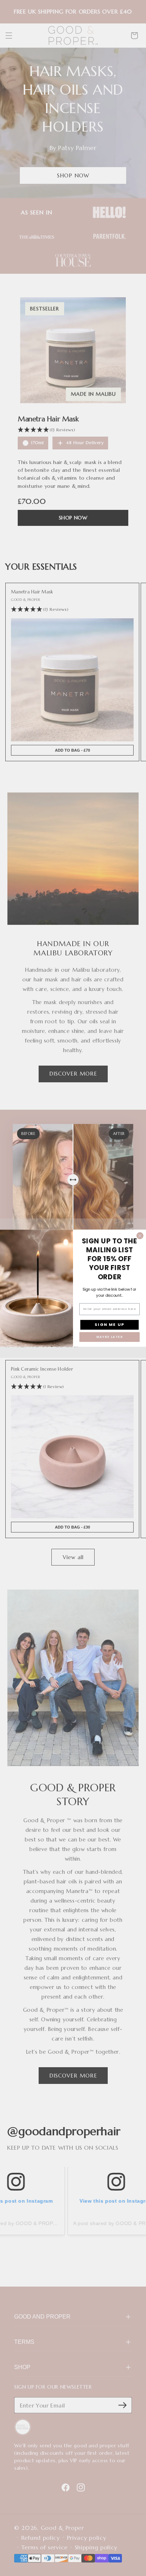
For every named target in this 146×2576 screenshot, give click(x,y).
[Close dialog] (140, 1236)
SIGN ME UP (109, 1324)
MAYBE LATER (110, 1337)
